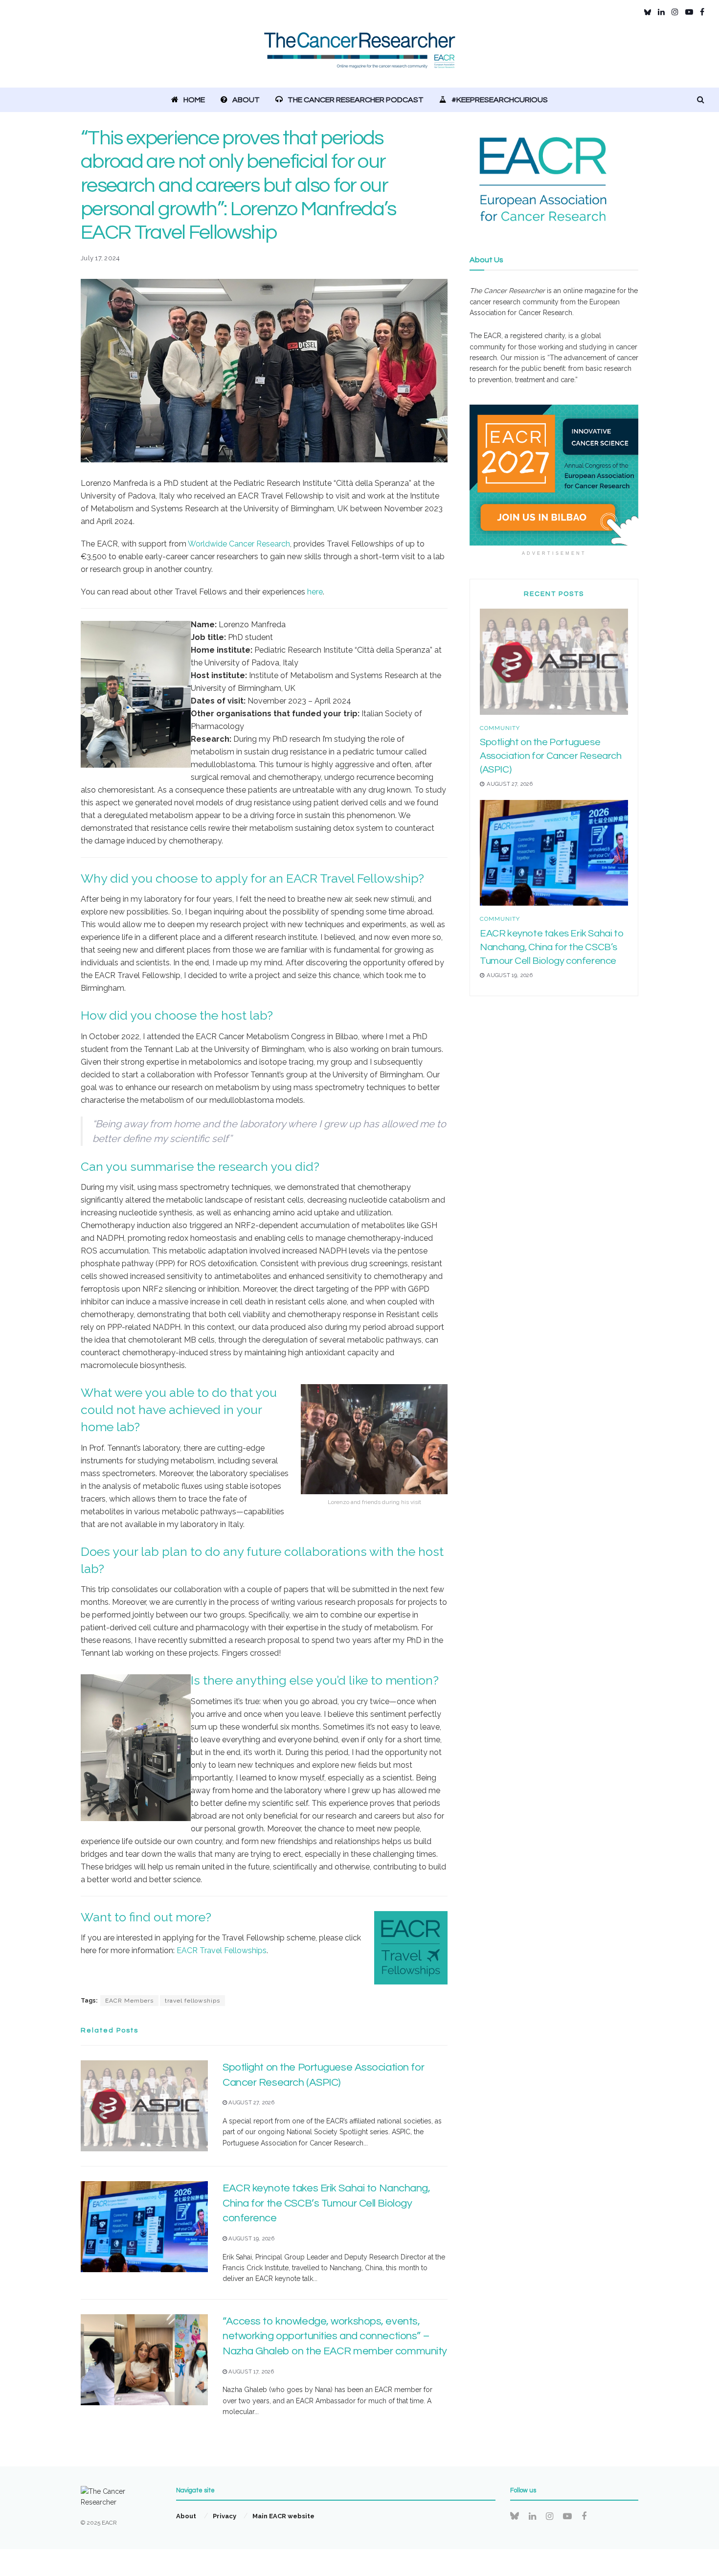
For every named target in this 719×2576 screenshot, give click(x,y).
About (246, 100)
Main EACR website (283, 2516)
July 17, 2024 (100, 258)
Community (500, 728)
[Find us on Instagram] (675, 12)
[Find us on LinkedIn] (661, 12)
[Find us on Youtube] (689, 12)
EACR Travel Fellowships (222, 1950)
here (315, 592)
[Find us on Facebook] (702, 12)
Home (194, 100)
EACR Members (129, 2001)
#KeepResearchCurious (500, 100)
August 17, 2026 (250, 2372)
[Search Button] (701, 100)
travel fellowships (192, 2001)
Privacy (225, 2516)
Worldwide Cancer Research (239, 544)
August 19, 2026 (251, 2239)
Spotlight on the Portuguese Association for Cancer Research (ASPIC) (551, 756)
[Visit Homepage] (360, 56)
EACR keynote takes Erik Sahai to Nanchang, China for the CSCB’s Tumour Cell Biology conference (326, 2203)
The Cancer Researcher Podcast (356, 100)
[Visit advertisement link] (554, 475)
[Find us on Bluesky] (648, 12)
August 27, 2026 (251, 2103)
